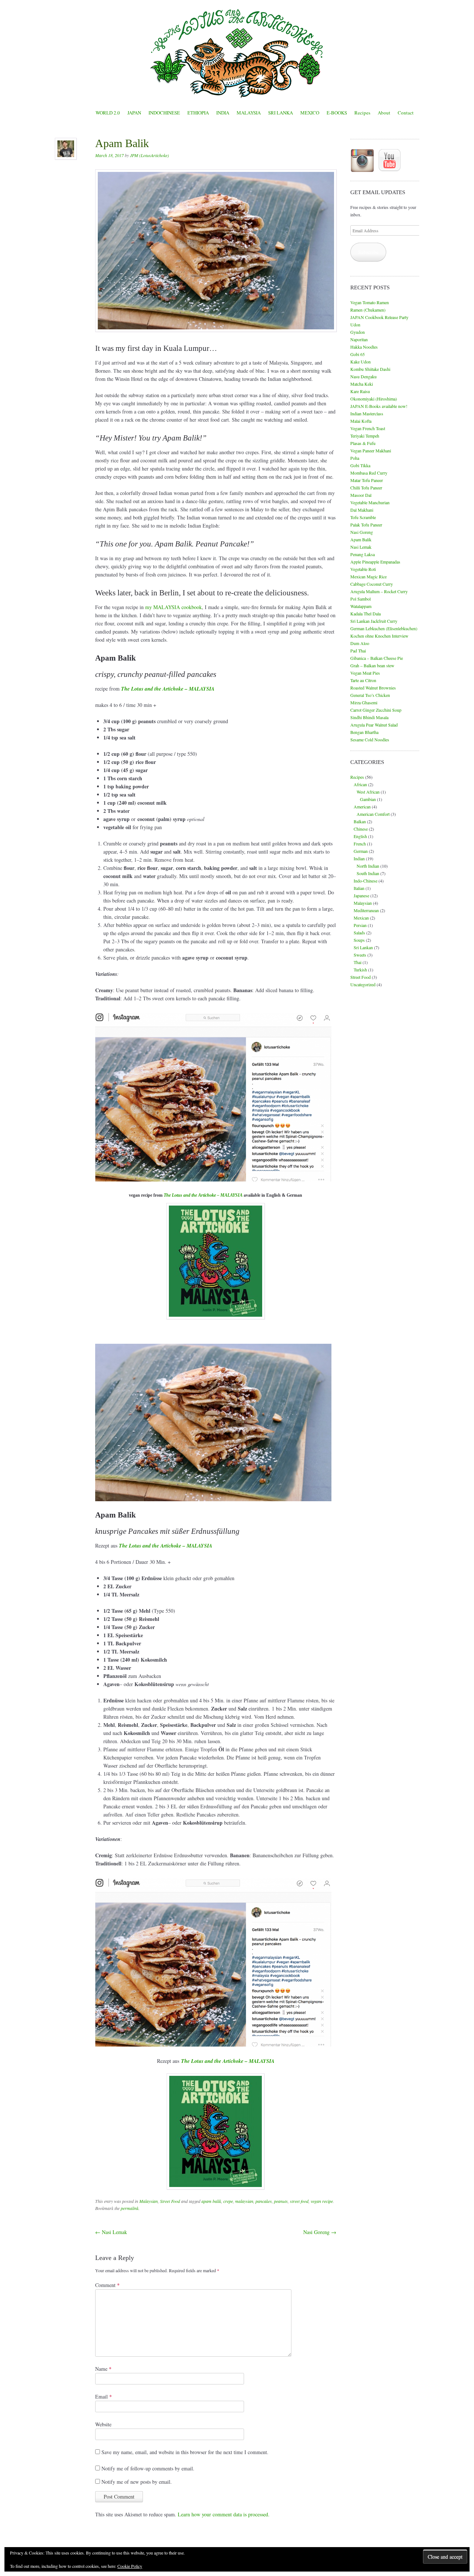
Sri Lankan (363, 947)
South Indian (368, 873)
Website (103, 2424)
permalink (130, 2208)
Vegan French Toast (368, 428)
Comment (107, 2285)
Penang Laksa (363, 554)
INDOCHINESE (164, 113)
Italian (359, 888)
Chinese (361, 829)
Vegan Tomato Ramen (370, 302)
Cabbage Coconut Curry (372, 584)
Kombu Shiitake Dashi (370, 369)
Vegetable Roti (363, 569)
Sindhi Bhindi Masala (369, 717)
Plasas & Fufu (363, 443)
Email (104, 2396)
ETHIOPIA (198, 113)
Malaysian (148, 2201)
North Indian (368, 866)
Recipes (362, 113)
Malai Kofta (361, 421)
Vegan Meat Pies (365, 673)
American (362, 807)
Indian (359, 858)
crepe (228, 2201)
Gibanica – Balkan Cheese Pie (377, 658)
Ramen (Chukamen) (368, 310)
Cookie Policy (130, 2566)
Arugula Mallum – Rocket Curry (379, 591)
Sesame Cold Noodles (370, 739)
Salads (359, 933)
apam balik (211, 2201)
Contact (406, 113)
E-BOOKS (337, 113)
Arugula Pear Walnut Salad (374, 725)
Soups (359, 940)
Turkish (360, 970)
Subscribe (368, 252)
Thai (358, 962)
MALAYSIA (249, 113)
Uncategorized (363, 984)
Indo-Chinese (365, 881)
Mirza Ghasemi (364, 702)
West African (368, 792)
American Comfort (373, 814)
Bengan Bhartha (364, 732)
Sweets (360, 955)
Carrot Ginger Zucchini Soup (376, 710)
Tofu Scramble (363, 517)
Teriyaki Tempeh (365, 436)
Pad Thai (358, 651)
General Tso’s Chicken (370, 695)
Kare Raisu (360, 391)
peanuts (281, 2201)
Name (103, 2369)
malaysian (244, 2201)
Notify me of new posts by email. (137, 2482)
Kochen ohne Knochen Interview (379, 636)
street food (299, 2201)
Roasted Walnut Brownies (373, 688)
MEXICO (310, 113)
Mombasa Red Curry (369, 473)
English (360, 836)
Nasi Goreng (320, 2232)
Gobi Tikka (360, 465)
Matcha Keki (362, 384)
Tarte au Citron (363, 680)
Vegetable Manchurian (370, 502)
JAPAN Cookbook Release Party (379, 317)
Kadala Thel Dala (365, 614)
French (360, 844)
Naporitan (359, 339)
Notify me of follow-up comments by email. (148, 2468)
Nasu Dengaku (363, 376)
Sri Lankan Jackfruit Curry (374, 621)
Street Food (170, 2201)
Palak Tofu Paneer (366, 525)
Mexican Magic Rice (368, 576)
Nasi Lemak (111, 2232)
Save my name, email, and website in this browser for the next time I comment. (185, 2452)
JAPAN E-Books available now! (379, 406)
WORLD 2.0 (108, 113)
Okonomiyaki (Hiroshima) (374, 399)
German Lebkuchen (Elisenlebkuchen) (384, 628)
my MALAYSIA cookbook (173, 607)
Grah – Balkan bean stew (372, 665)
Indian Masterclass (367, 413)
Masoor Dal (361, 495)
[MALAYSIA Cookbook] (216, 1261)
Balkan (360, 821)
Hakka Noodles (364, 347)
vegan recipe (322, 2201)
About (384, 113)
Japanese (361, 895)
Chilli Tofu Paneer (366, 488)
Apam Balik (361, 539)
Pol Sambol (360, 599)
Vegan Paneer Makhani (371, 451)
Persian (360, 925)
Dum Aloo (360, 643)
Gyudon (358, 332)
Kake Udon (360, 362)
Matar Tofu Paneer (367, 480)
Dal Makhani (362, 510)
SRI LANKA (281, 113)
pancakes (264, 2201)
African (360, 784)
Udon (355, 325)
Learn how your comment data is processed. (224, 2514)
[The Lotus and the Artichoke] (237, 53)
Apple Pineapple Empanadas (375, 562)
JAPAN (134, 113)
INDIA (223, 113)
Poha (355, 458)
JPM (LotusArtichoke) (149, 155)
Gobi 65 (358, 354)
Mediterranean (366, 910)
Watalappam (361, 606)
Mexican (361, 918)
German (361, 851)
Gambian (368, 799)
